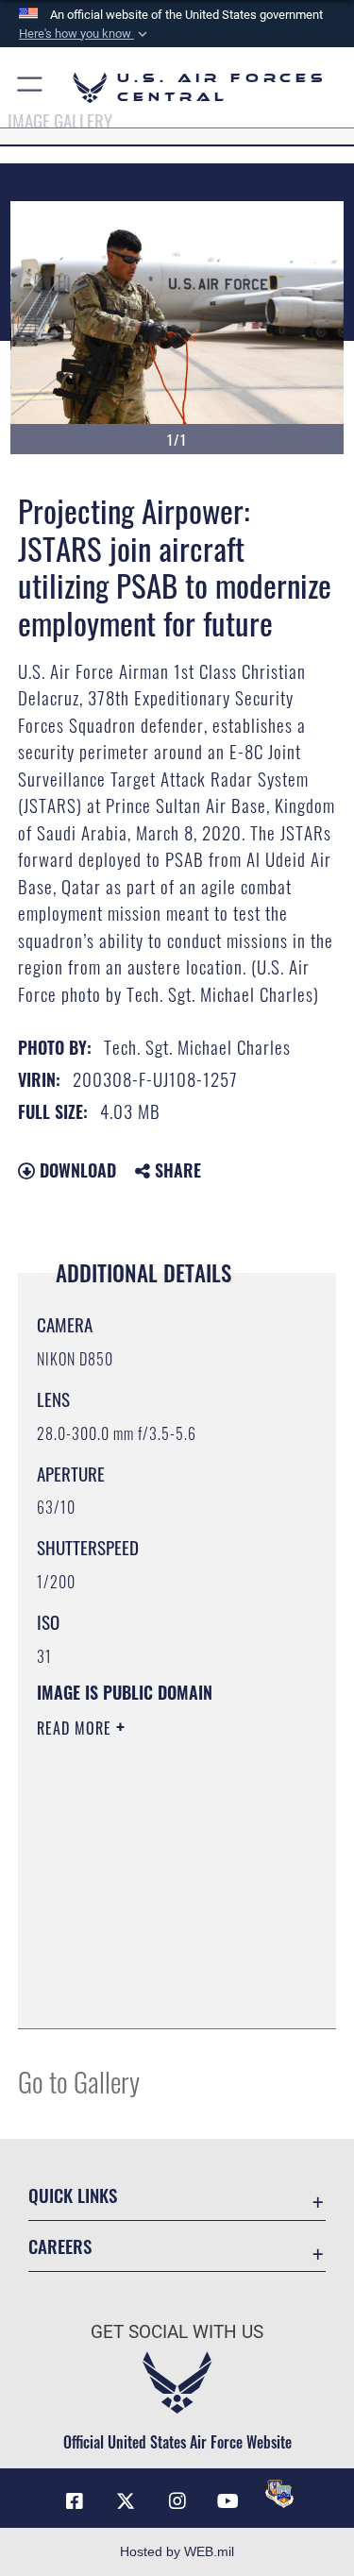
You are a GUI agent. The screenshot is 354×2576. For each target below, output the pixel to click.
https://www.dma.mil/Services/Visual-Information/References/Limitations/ (152, 1967)
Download (76, 1170)
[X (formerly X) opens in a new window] (126, 2501)
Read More (76, 1728)
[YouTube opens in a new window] (228, 2501)
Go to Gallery (79, 2081)
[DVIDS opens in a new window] (279, 2494)
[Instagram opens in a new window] (177, 2501)
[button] (85, 34)
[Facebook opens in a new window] (75, 2501)
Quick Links (73, 2195)
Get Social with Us (177, 2332)
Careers (60, 2246)
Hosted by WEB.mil (177, 2551)
